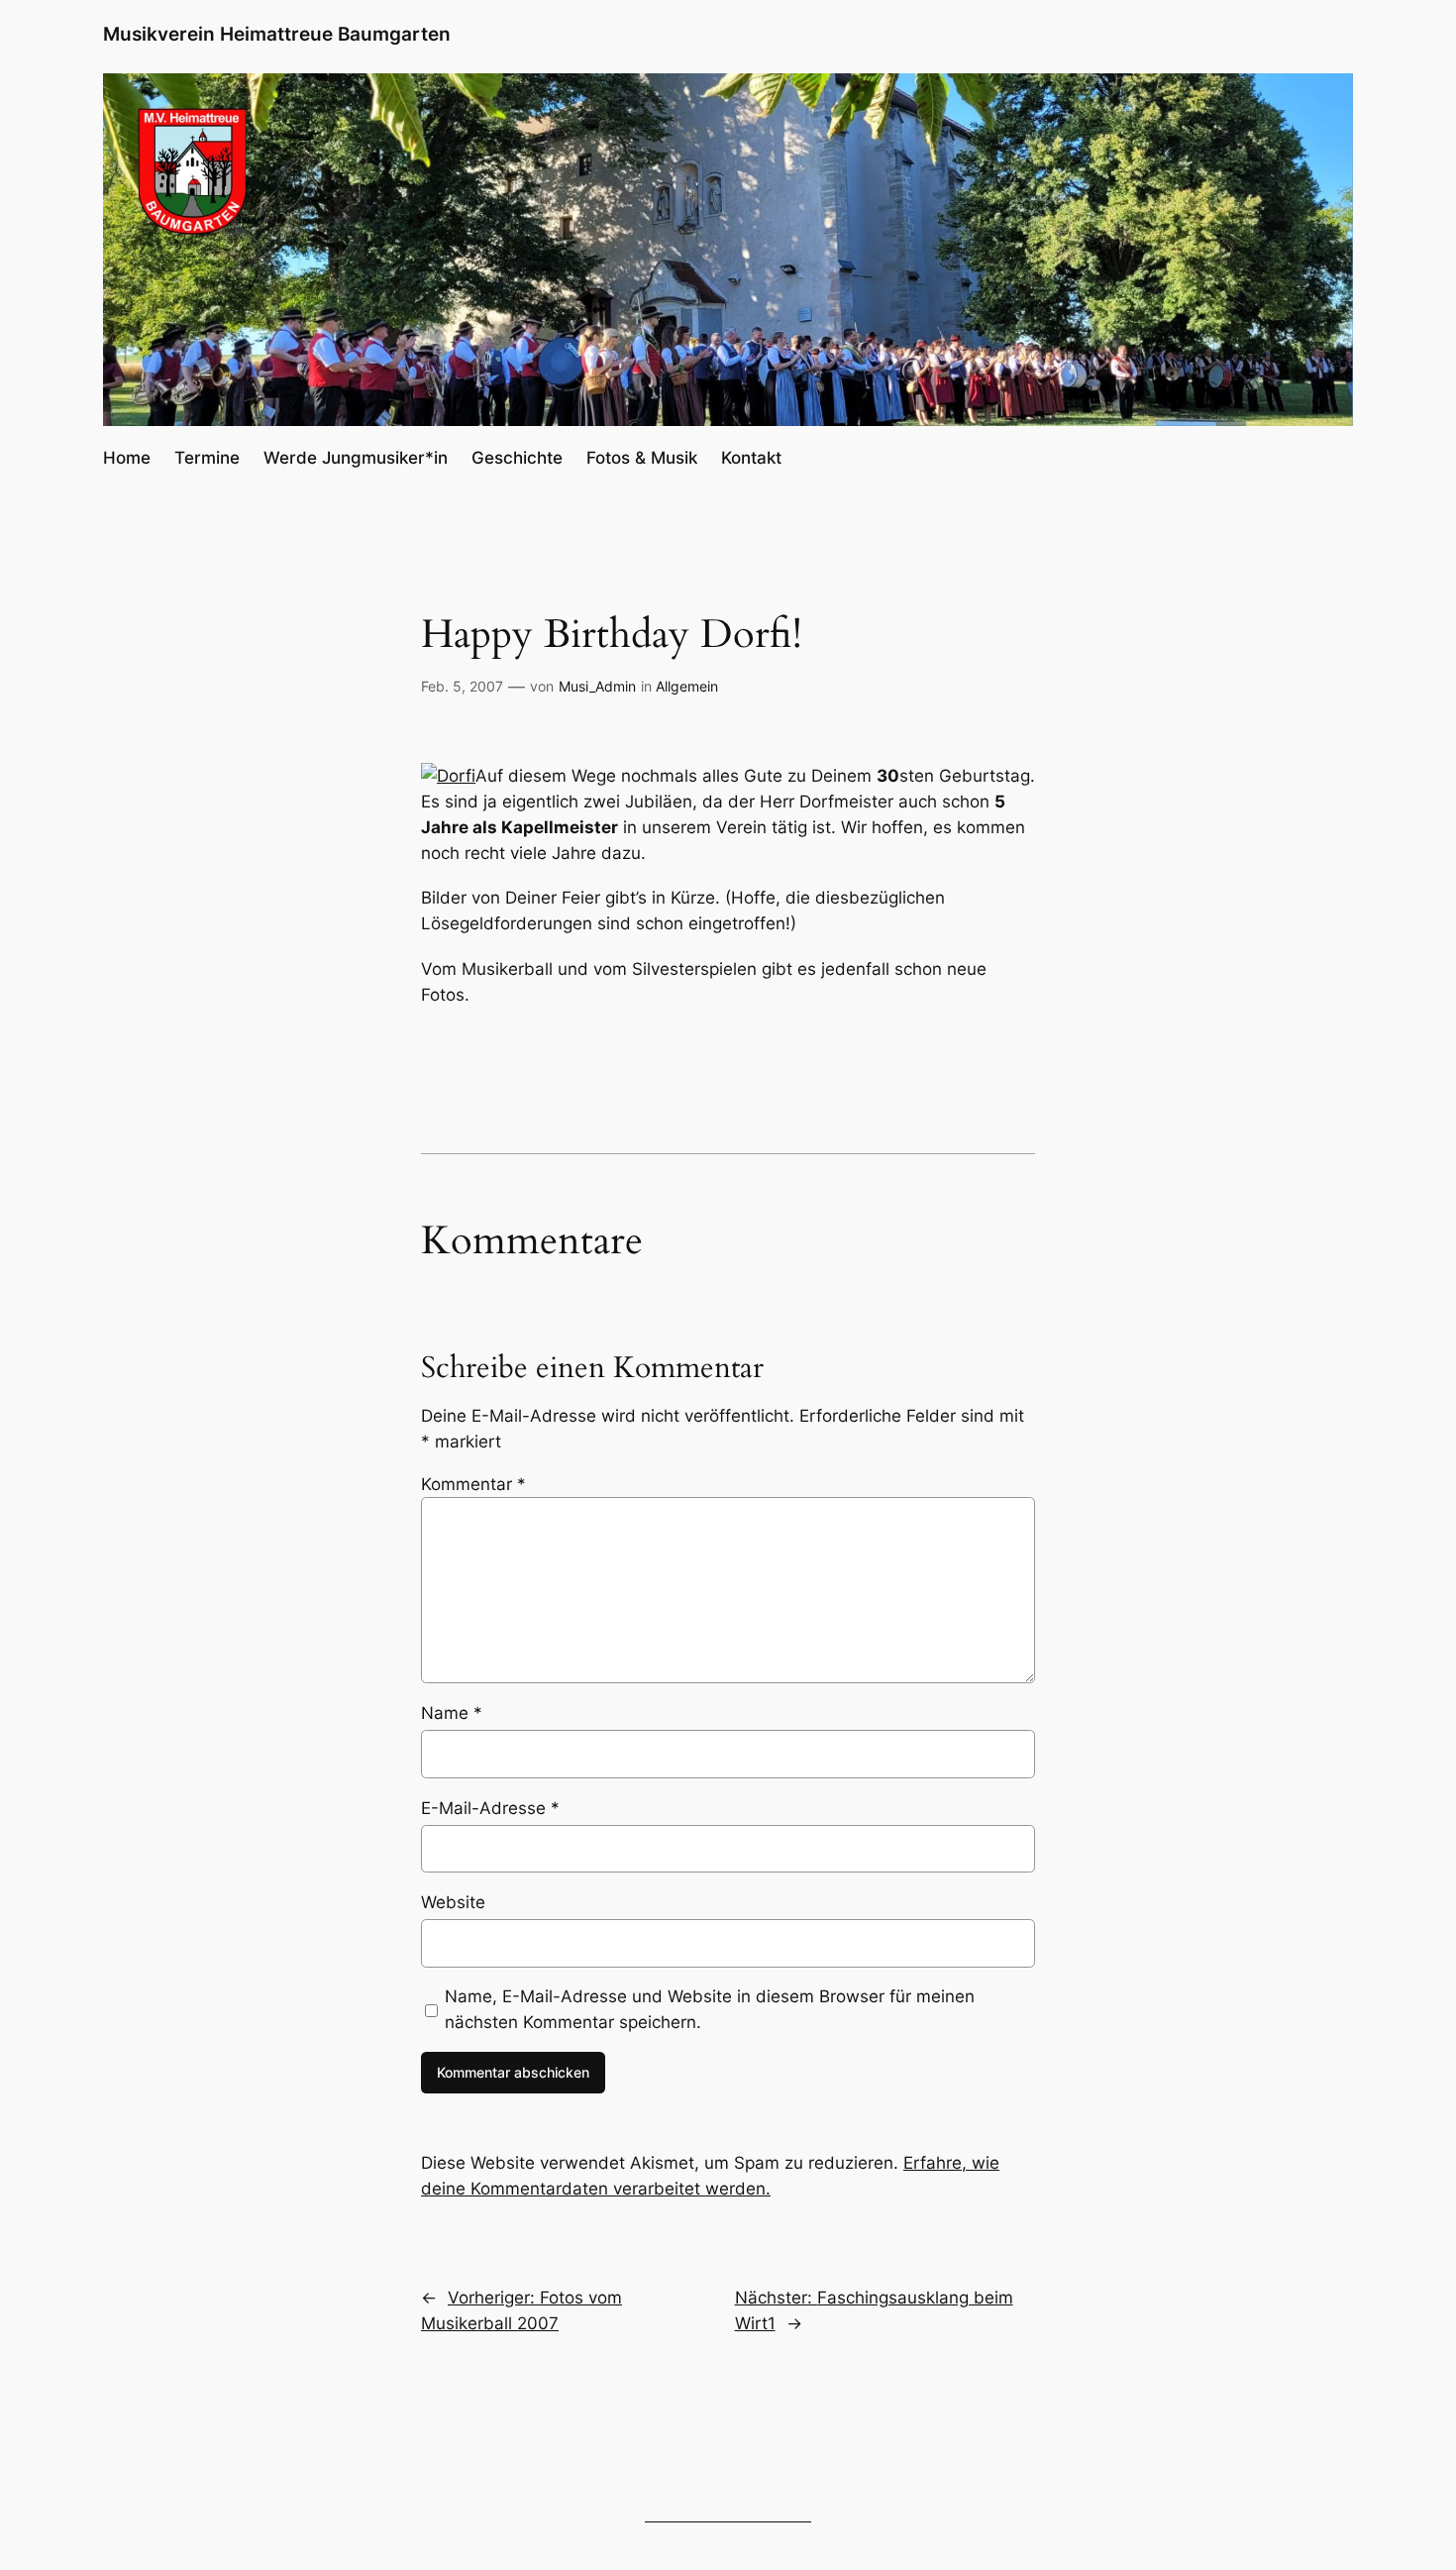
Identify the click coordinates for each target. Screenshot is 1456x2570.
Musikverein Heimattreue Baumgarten (277, 34)
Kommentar (473, 1484)
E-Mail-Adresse (490, 1808)
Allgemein (687, 686)
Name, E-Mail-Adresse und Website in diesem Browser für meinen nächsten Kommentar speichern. (710, 2009)
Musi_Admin (597, 686)
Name (452, 1713)
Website (453, 1902)
